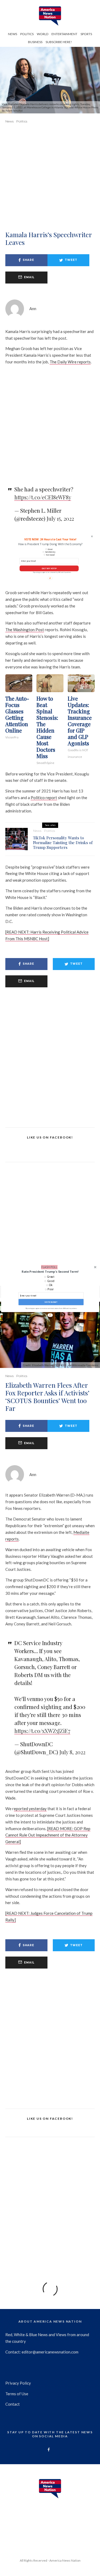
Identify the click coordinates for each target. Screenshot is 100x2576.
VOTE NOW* (51, 1302)
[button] (50, 1271)
